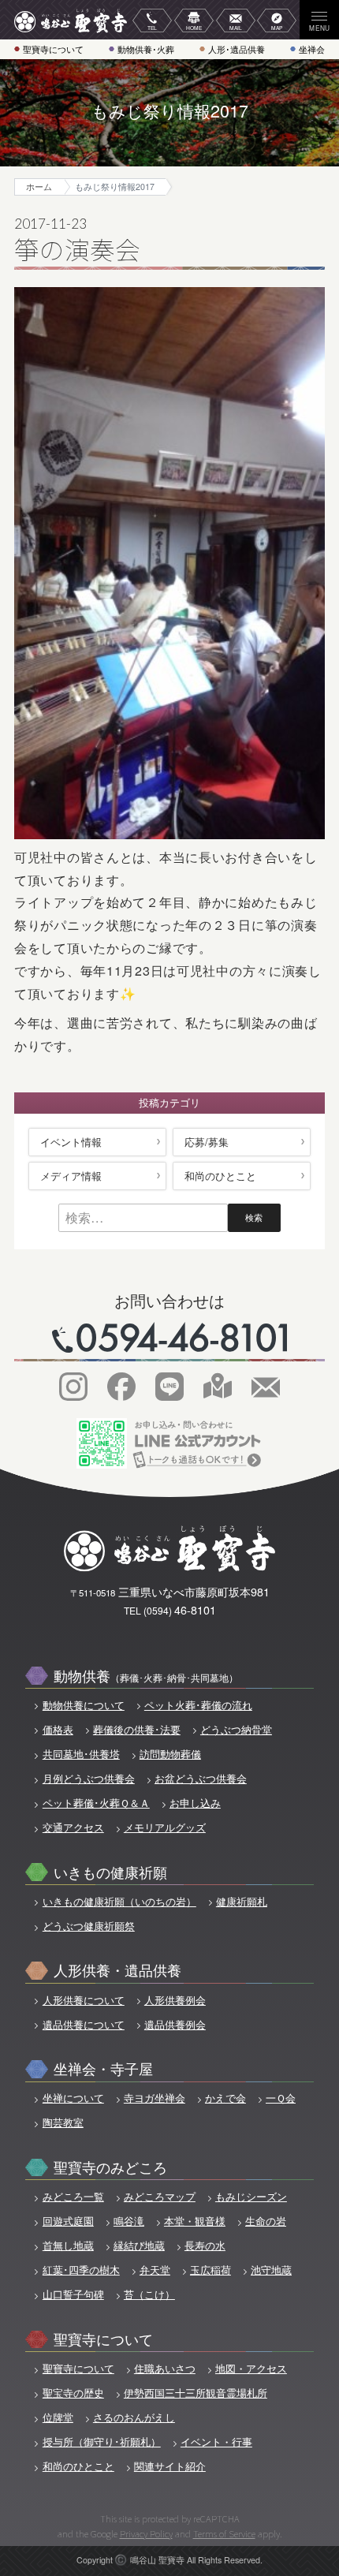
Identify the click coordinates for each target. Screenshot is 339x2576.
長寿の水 (205, 2246)
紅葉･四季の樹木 (81, 2270)
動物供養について (83, 1705)
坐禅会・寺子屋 (103, 2068)
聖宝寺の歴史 (73, 2393)
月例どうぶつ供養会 (88, 1779)
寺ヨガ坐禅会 (155, 2098)
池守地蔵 (271, 2270)
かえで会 (225, 2098)
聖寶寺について (53, 49)
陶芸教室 (63, 2122)
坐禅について (73, 2098)
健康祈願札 (242, 1902)
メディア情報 (71, 1176)
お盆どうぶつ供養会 (201, 1779)
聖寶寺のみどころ (110, 2166)
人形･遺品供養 (237, 49)
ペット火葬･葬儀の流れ (198, 1705)
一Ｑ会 (281, 2098)
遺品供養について (83, 2025)
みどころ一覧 (73, 2197)
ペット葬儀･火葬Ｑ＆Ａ (96, 1803)
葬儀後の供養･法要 (137, 1730)
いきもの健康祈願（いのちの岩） (119, 1902)
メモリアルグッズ (165, 1827)
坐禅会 (312, 49)
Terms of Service (224, 2533)
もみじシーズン (251, 2197)
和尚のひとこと (220, 1176)
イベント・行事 (216, 2442)
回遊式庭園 (68, 2221)
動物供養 (146, 1675)
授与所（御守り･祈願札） (101, 2442)
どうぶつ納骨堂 (236, 1730)
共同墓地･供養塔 (81, 1754)
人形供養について (83, 2000)
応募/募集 (207, 1142)
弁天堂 (155, 2270)
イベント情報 (71, 1142)
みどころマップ (160, 2197)
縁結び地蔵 (139, 2246)
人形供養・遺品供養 (117, 1969)
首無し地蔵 (68, 2246)
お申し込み (195, 1803)
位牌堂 (58, 2417)
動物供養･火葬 (146, 49)
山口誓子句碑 (73, 2294)
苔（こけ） (149, 2294)
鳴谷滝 (129, 2221)
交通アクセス (73, 1827)
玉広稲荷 (210, 2270)
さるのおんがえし (134, 2417)
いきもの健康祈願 (110, 1871)
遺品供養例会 (175, 2025)
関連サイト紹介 (170, 2466)
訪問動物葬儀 (170, 1754)
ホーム (39, 187)
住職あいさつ (165, 2369)
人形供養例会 (175, 2000)
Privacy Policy (146, 2533)
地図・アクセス (251, 2369)
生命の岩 (266, 2221)
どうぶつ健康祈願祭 (88, 1926)
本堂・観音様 (195, 2221)
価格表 (58, 1730)
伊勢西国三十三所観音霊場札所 (196, 2393)
